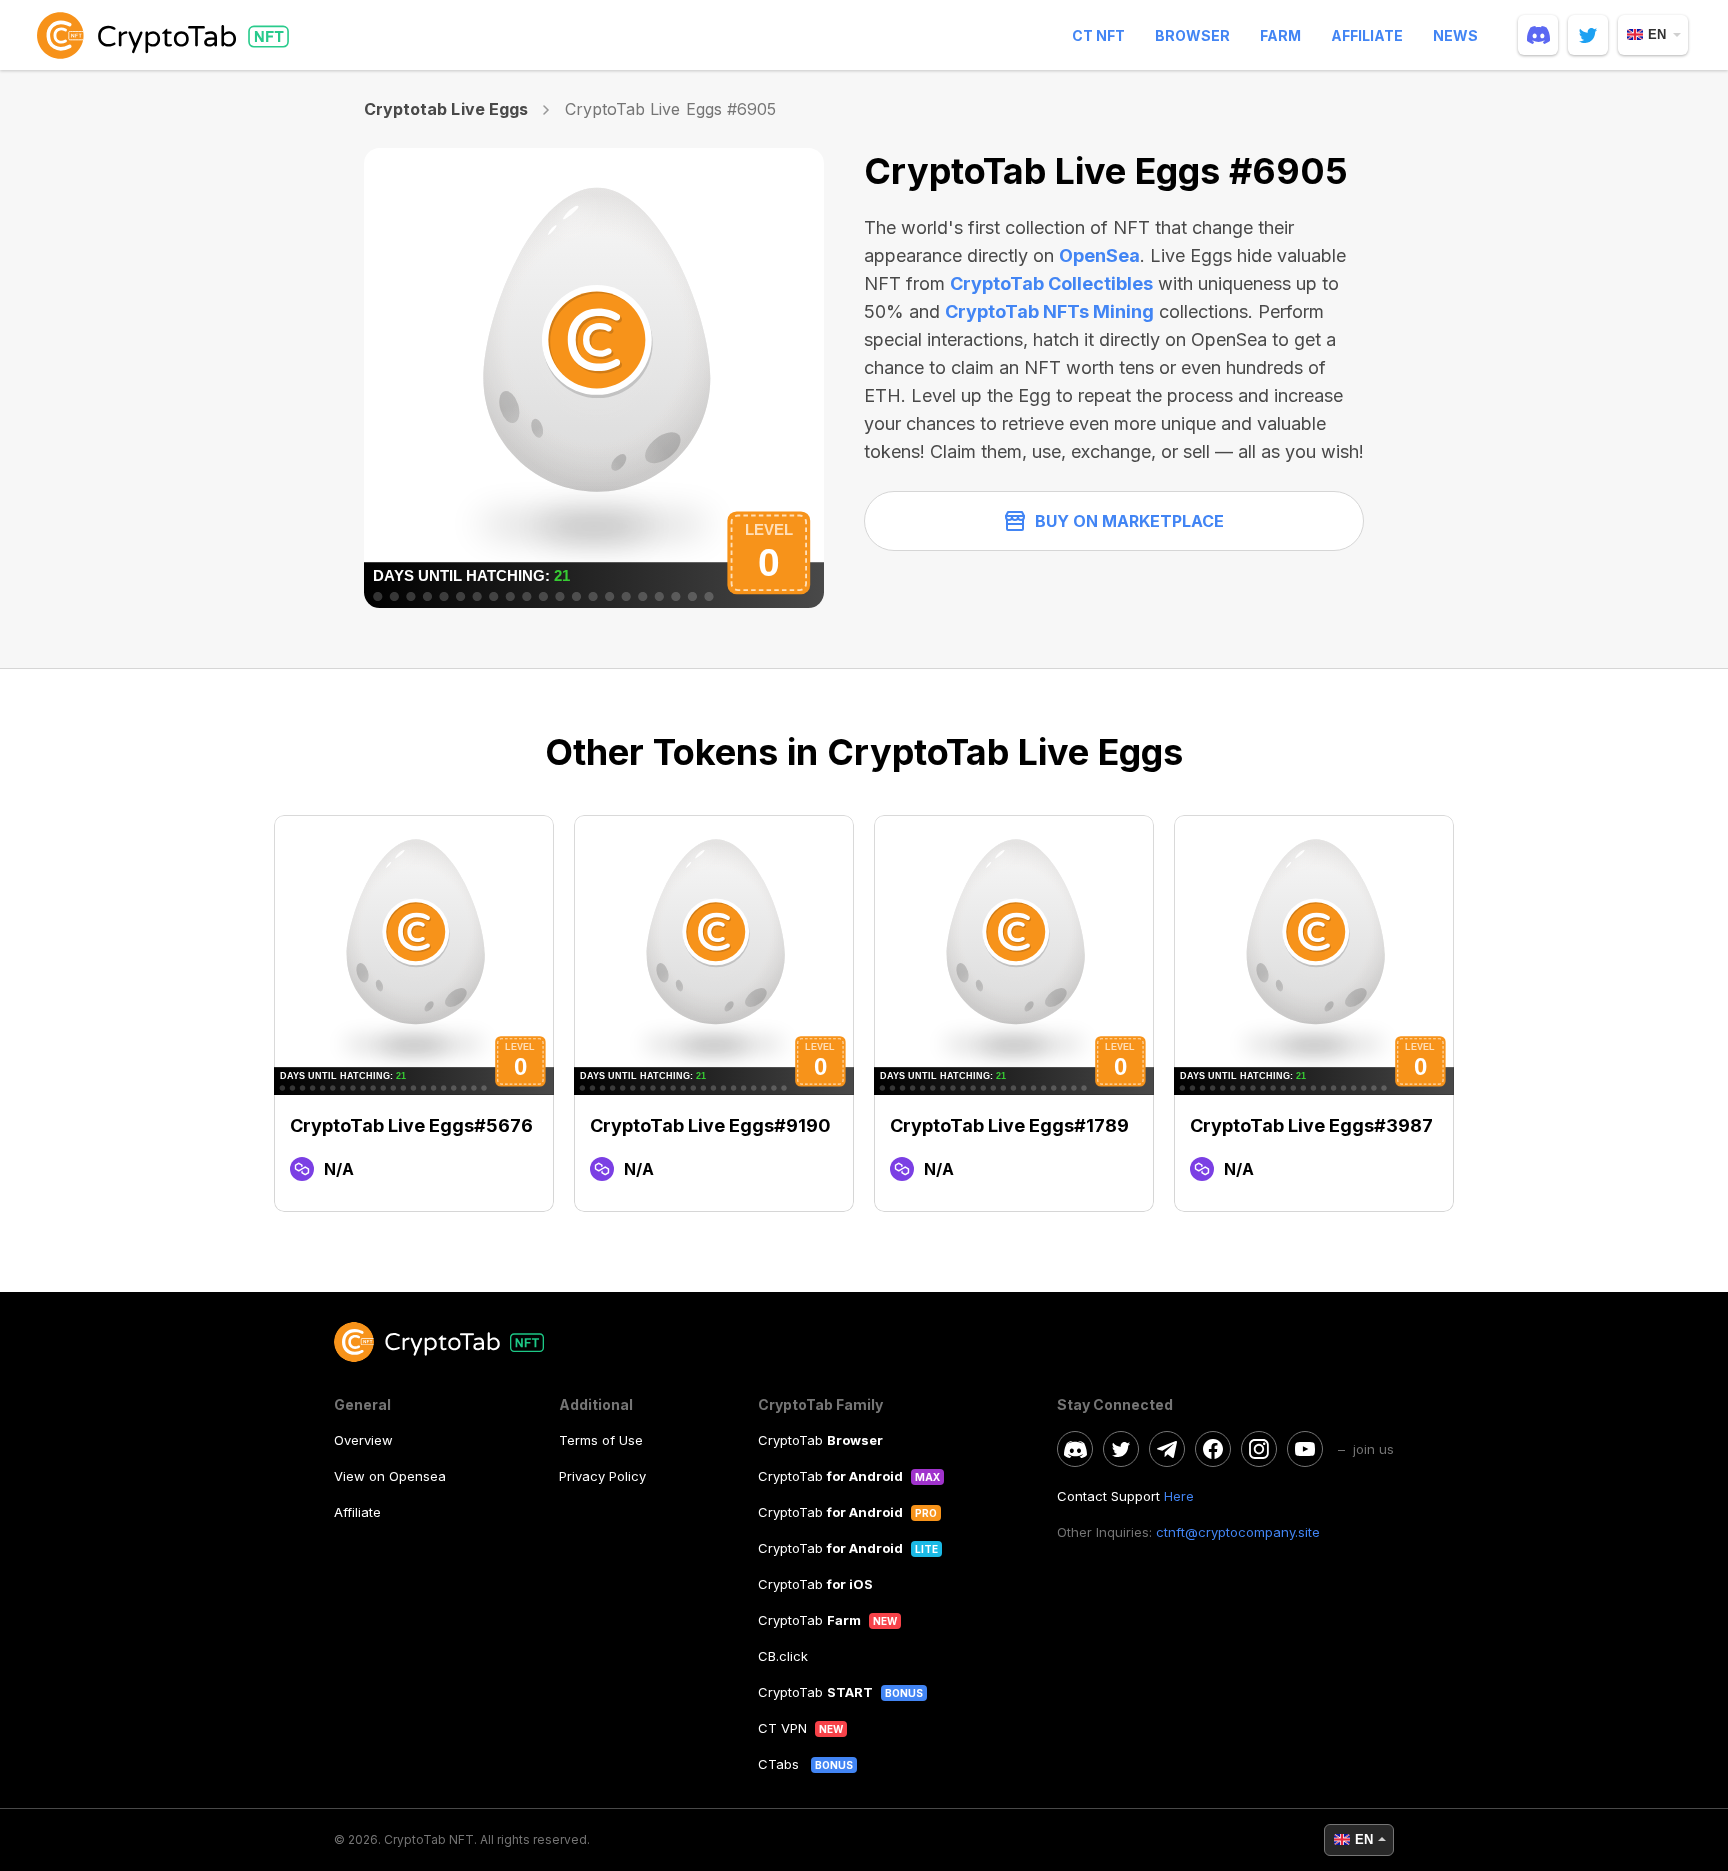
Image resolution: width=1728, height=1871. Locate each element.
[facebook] (1213, 1449)
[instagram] (1259, 1449)
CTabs (780, 1764)
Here (1179, 1496)
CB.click (783, 1656)
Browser (1192, 35)
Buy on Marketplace (1129, 521)
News (1455, 35)
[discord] (1538, 35)
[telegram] (1167, 1449)
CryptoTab (820, 1440)
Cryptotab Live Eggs (446, 109)
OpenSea (1099, 255)
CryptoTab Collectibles (1051, 283)
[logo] (167, 35)
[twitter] (1588, 35)
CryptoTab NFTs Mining (1049, 311)
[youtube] (1305, 1449)
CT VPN (782, 1728)
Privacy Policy (602, 1476)
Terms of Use (601, 1440)
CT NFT (1098, 35)
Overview (363, 1440)
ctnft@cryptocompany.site (1238, 1532)
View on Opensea (390, 1476)
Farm (1280, 35)
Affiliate (1367, 35)
